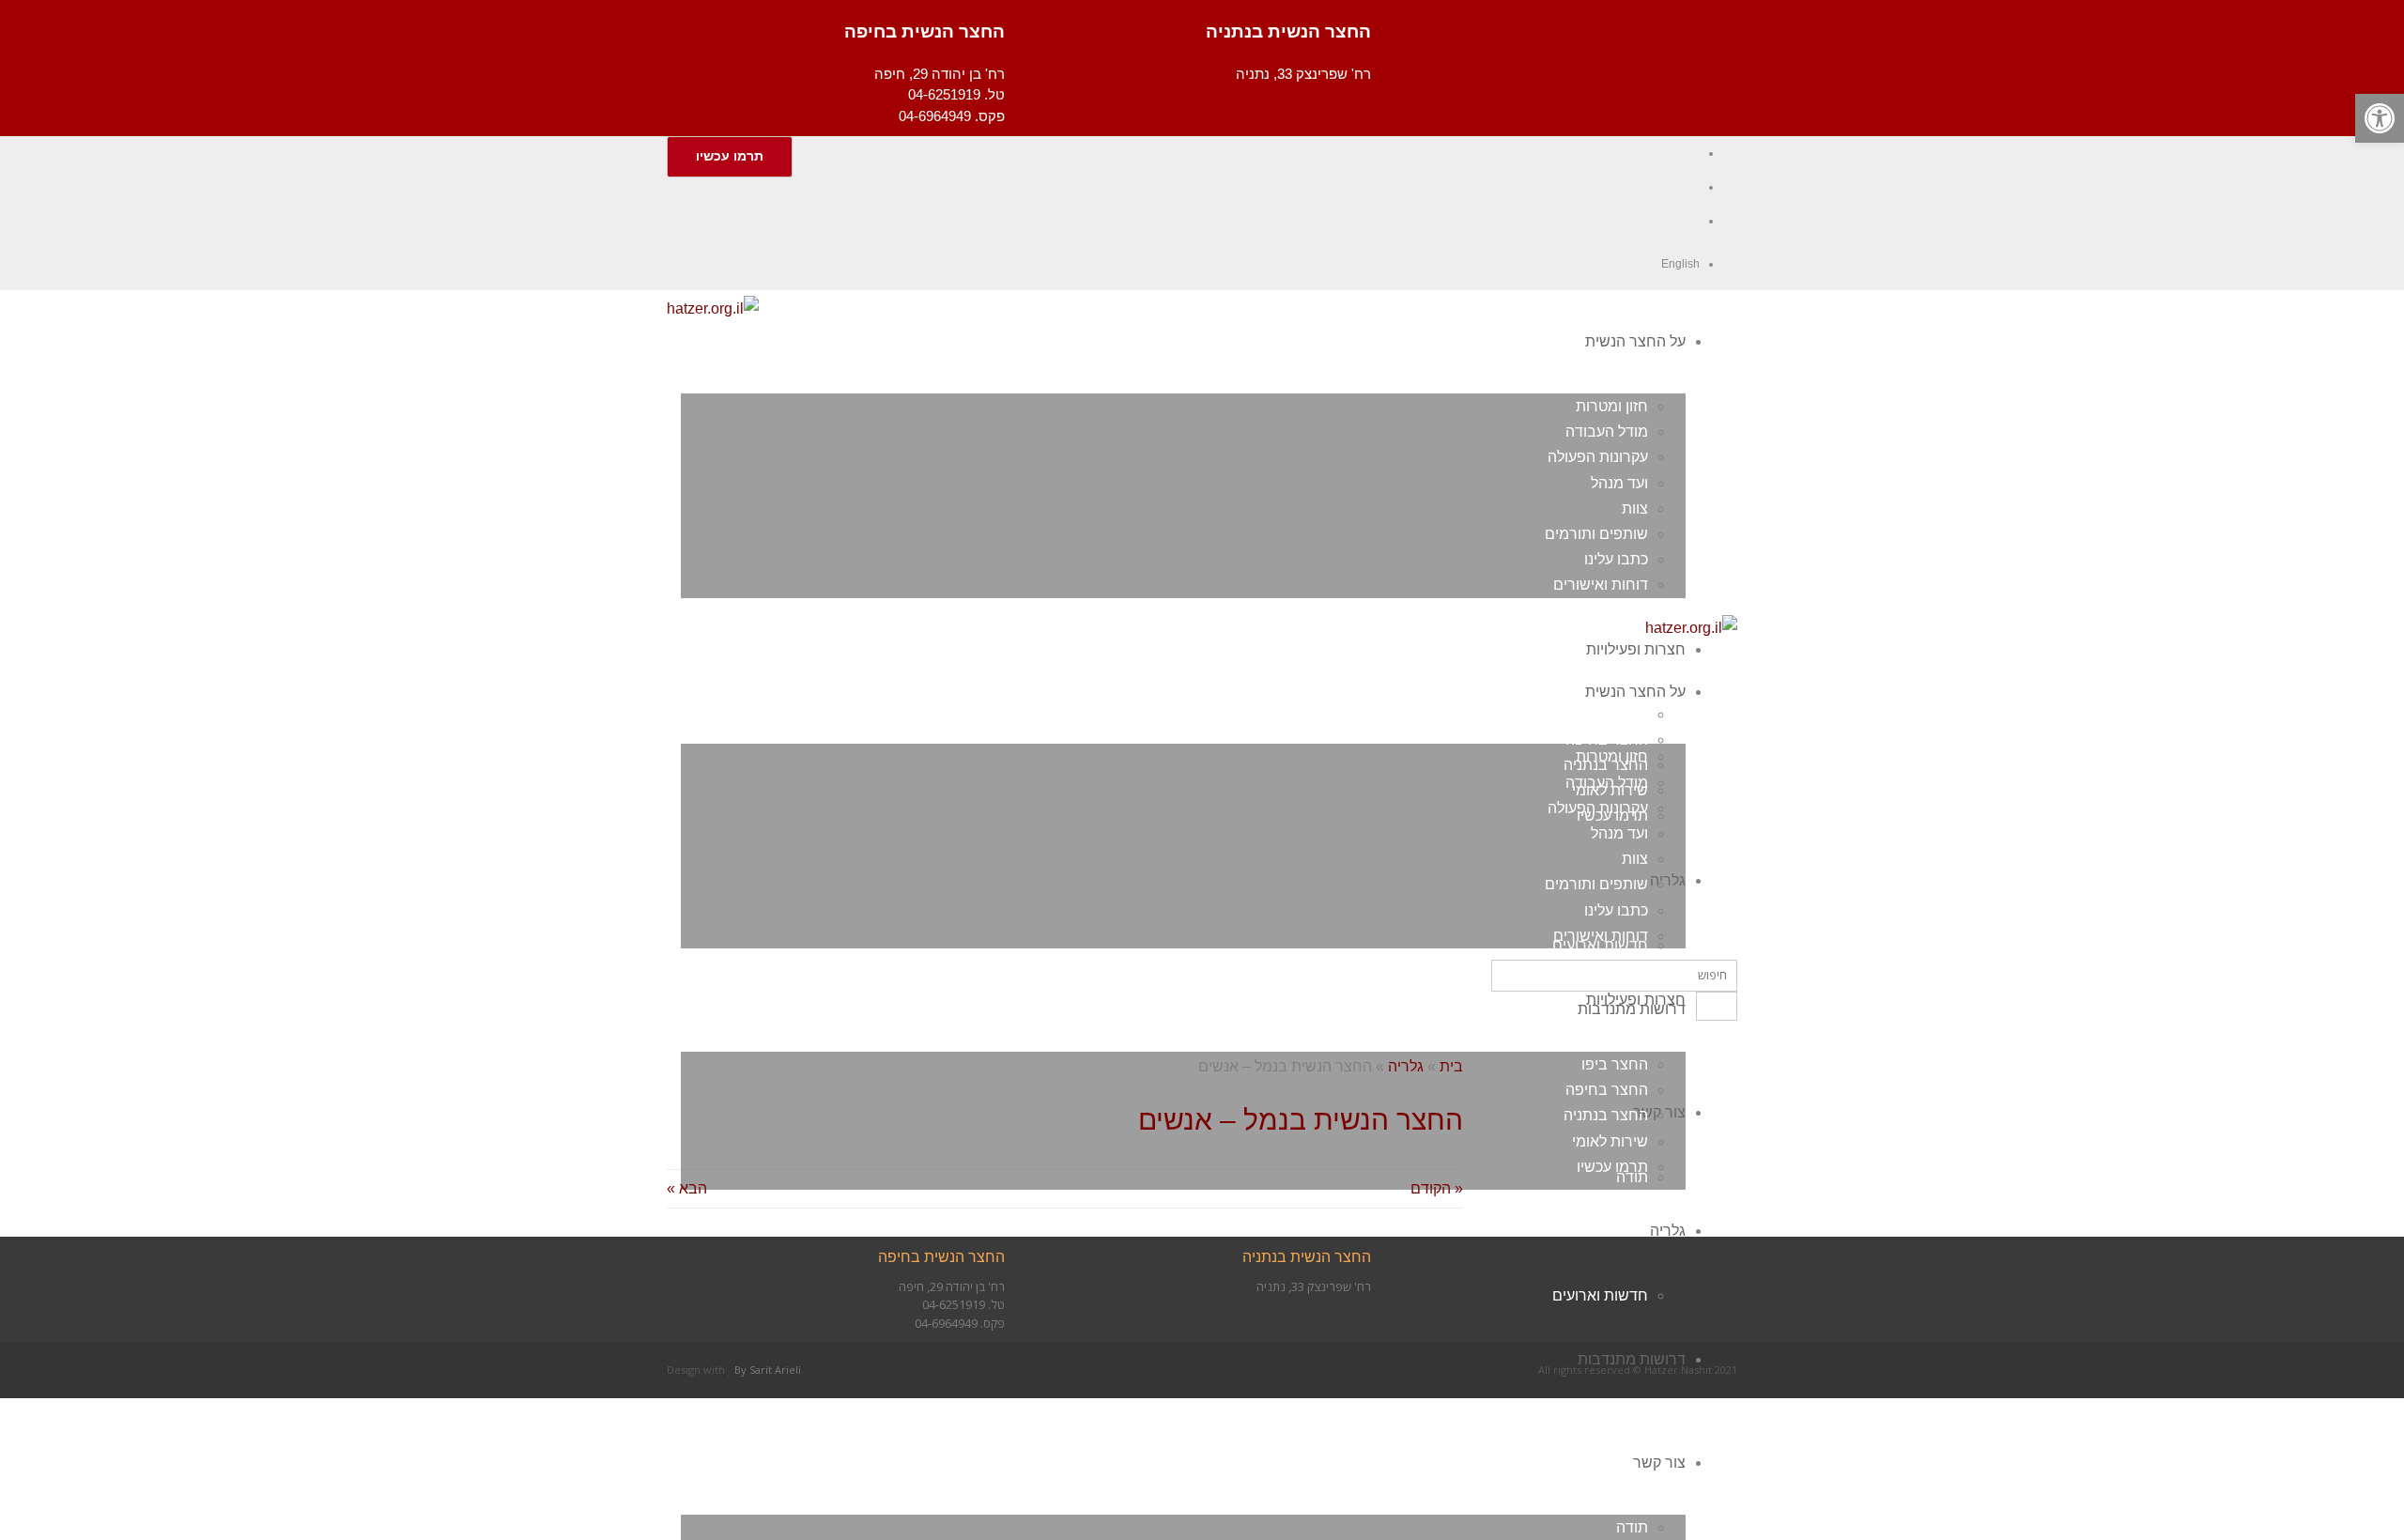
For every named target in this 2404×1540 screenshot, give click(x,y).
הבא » (687, 1188)
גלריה (1406, 1066)
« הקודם (1437, 1188)
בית (1451, 1066)
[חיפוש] (1717, 1006)
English (1680, 264)
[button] (2380, 118)
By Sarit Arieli (768, 1370)
